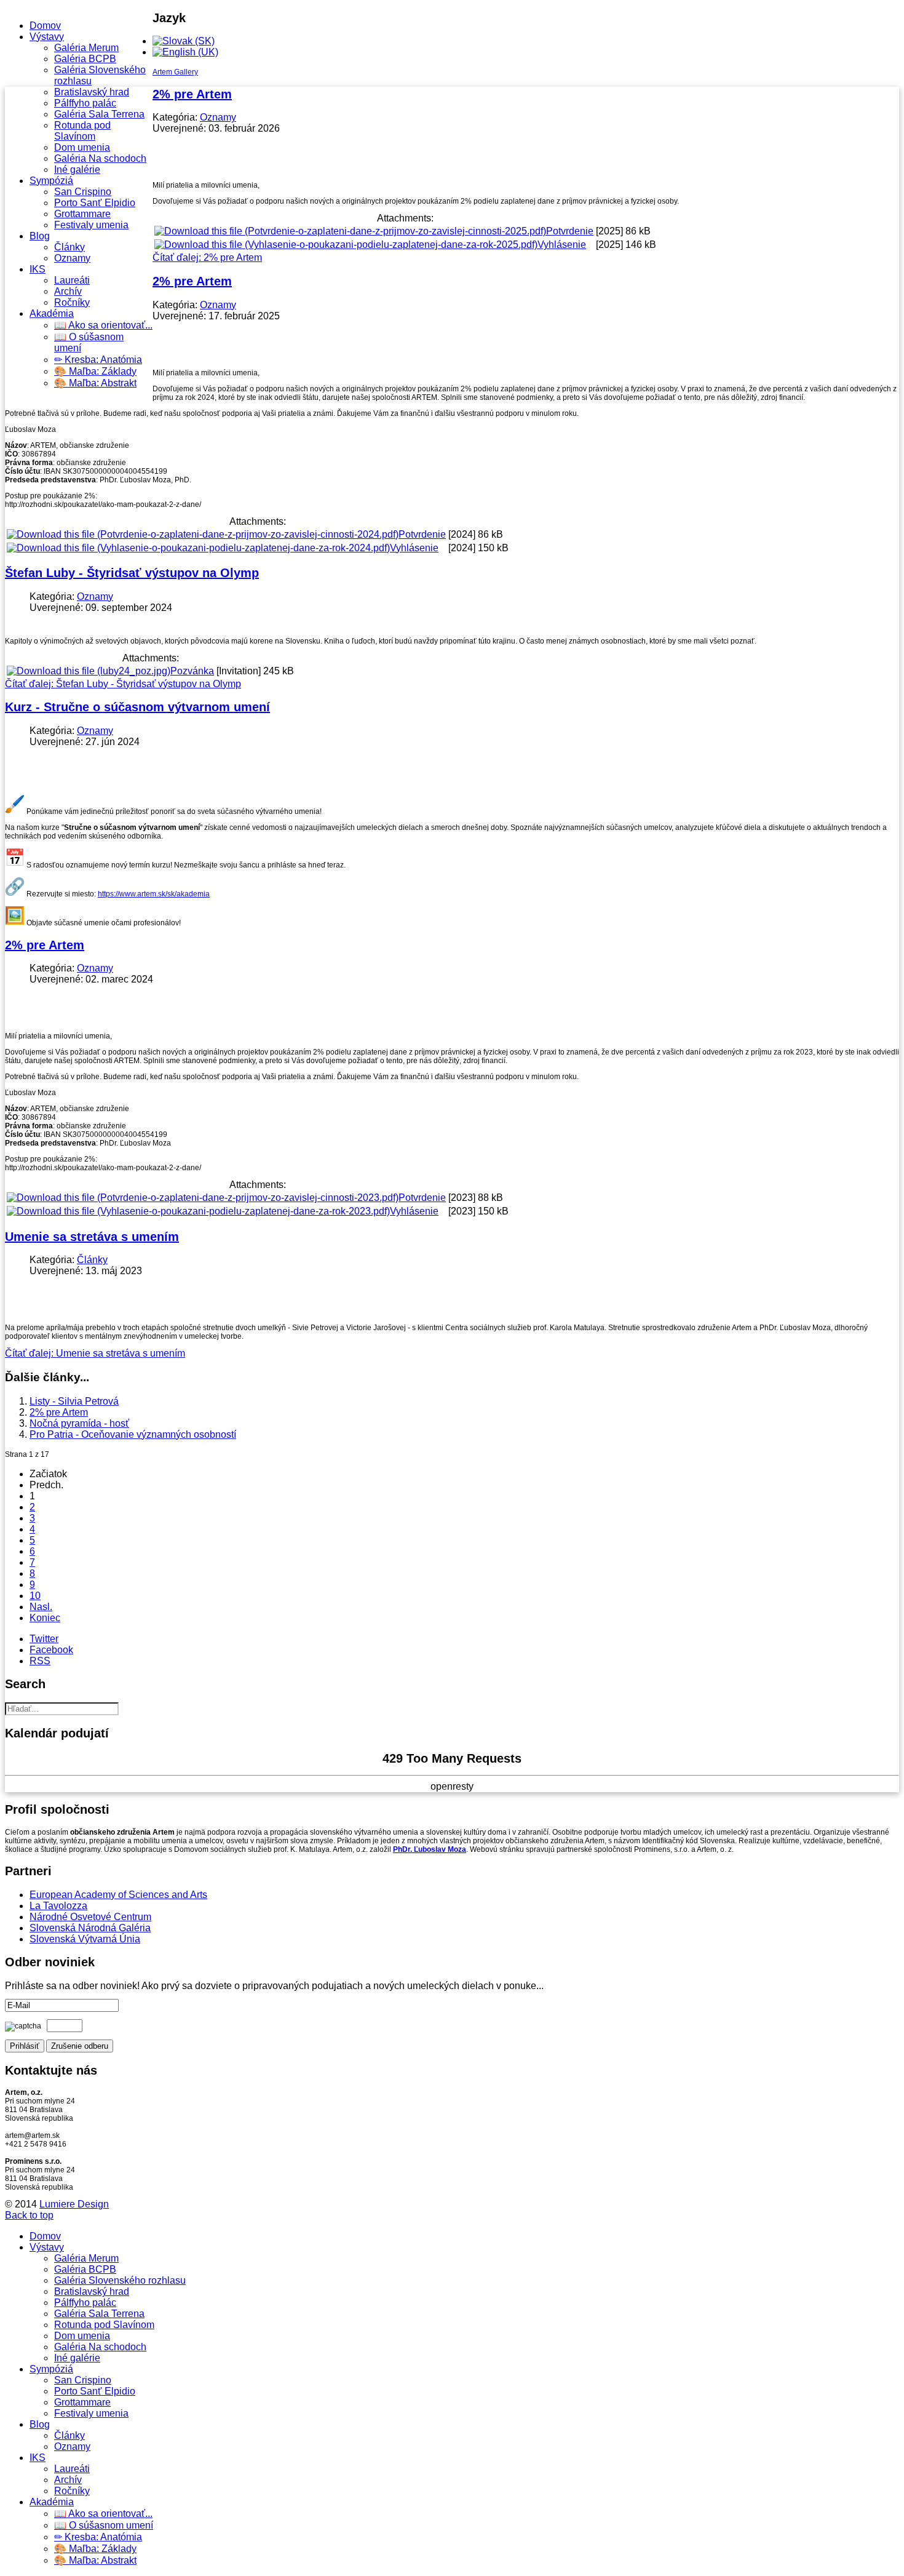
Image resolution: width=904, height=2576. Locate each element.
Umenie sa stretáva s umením (92, 1237)
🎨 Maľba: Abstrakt (95, 383)
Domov (45, 26)
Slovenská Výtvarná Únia (85, 1939)
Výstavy (47, 37)
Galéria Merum (86, 48)
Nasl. (41, 1607)
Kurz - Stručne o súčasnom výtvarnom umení (137, 707)
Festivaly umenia (91, 225)
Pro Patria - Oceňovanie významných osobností (133, 1434)
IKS (38, 269)
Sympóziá (51, 181)
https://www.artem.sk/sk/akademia (154, 894)
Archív (68, 291)
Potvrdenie (570, 231)
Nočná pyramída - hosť (79, 1423)
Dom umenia (82, 147)
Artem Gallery (175, 72)
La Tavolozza (58, 1906)
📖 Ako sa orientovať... (103, 325)
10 (35, 1596)
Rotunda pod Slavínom (82, 131)
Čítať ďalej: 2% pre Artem (207, 257)
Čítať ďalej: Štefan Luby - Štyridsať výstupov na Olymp (123, 684)
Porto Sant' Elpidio (95, 203)
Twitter (44, 1639)
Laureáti (72, 280)
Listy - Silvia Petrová (74, 1401)
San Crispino (83, 192)
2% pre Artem (192, 94)
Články (69, 247)
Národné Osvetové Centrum (90, 1917)
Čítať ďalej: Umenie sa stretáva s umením (95, 1353)
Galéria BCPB (85, 59)
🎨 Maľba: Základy (95, 371)
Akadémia (52, 313)
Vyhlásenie (562, 245)
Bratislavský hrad (92, 92)
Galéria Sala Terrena (99, 114)
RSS (40, 1661)
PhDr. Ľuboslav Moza (430, 1849)
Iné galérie (77, 169)
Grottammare (82, 214)
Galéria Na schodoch (100, 158)
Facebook (51, 1650)
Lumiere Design (74, 2204)
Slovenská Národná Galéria (90, 1928)
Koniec (45, 1618)
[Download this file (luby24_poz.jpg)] (89, 671)
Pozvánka (192, 671)
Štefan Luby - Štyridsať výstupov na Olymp (132, 573)
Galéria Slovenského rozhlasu (120, 2280)
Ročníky (72, 302)
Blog (40, 236)
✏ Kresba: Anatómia (98, 360)
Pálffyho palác (85, 103)
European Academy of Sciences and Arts (118, 1895)
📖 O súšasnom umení (104, 2525)
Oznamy (72, 258)
